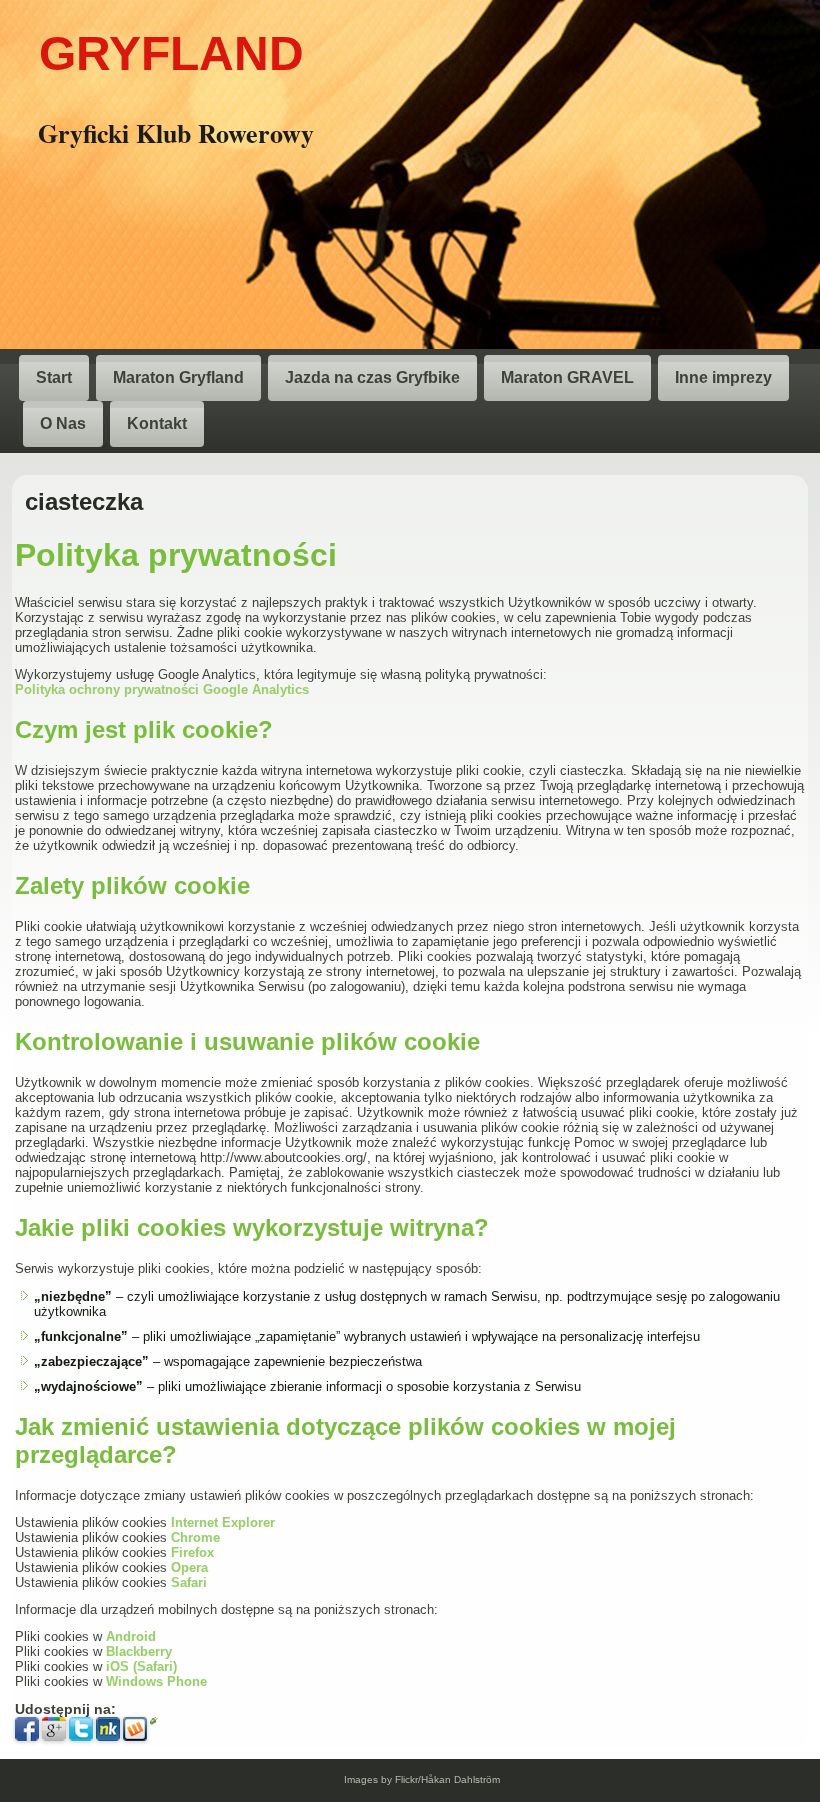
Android (131, 1636)
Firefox (192, 1552)
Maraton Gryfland (178, 377)
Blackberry (139, 1651)
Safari (189, 1582)
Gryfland (171, 53)
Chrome (195, 1537)
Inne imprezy (723, 377)
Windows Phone (156, 1681)
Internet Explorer (223, 1522)
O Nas (63, 423)
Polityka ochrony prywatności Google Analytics (162, 689)
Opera (189, 1567)
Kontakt (157, 423)
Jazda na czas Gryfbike (372, 377)
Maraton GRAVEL (567, 377)
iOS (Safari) (141, 1666)
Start (54, 377)
